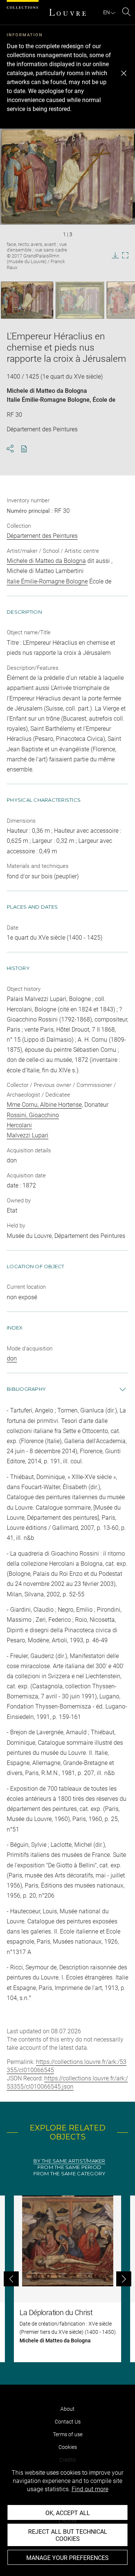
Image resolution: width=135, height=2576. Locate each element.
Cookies (68, 2447)
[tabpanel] (67, 2279)
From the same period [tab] (69, 2167)
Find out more (90, 2489)
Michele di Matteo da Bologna (47, 391)
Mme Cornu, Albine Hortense (44, 1105)
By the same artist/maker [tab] (69, 2161)
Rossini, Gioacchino (33, 1115)
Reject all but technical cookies (68, 2535)
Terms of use (68, 2434)
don (12, 1358)
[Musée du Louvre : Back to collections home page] (67, 12)
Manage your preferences (67, 2558)
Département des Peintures (42, 536)
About (67, 2409)
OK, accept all (68, 2513)
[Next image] (123, 300)
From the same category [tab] (70, 2174)
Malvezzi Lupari (28, 1135)
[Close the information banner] (124, 73)
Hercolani (19, 1125)
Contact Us (68, 2422)
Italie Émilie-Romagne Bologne (48, 400)
